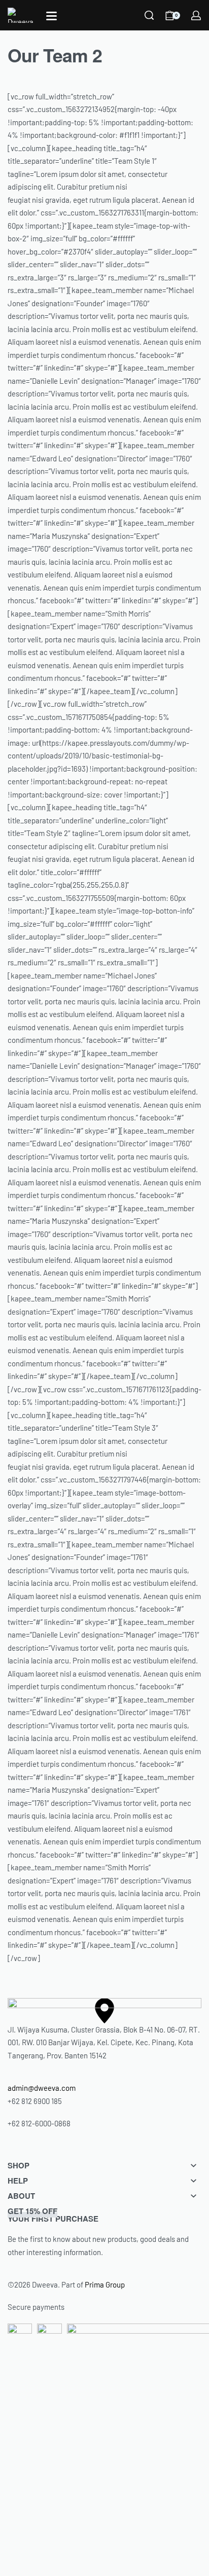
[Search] (149, 15)
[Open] (51, 16)
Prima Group (105, 2284)
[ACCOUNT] (196, 15)
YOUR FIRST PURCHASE (53, 2215)
